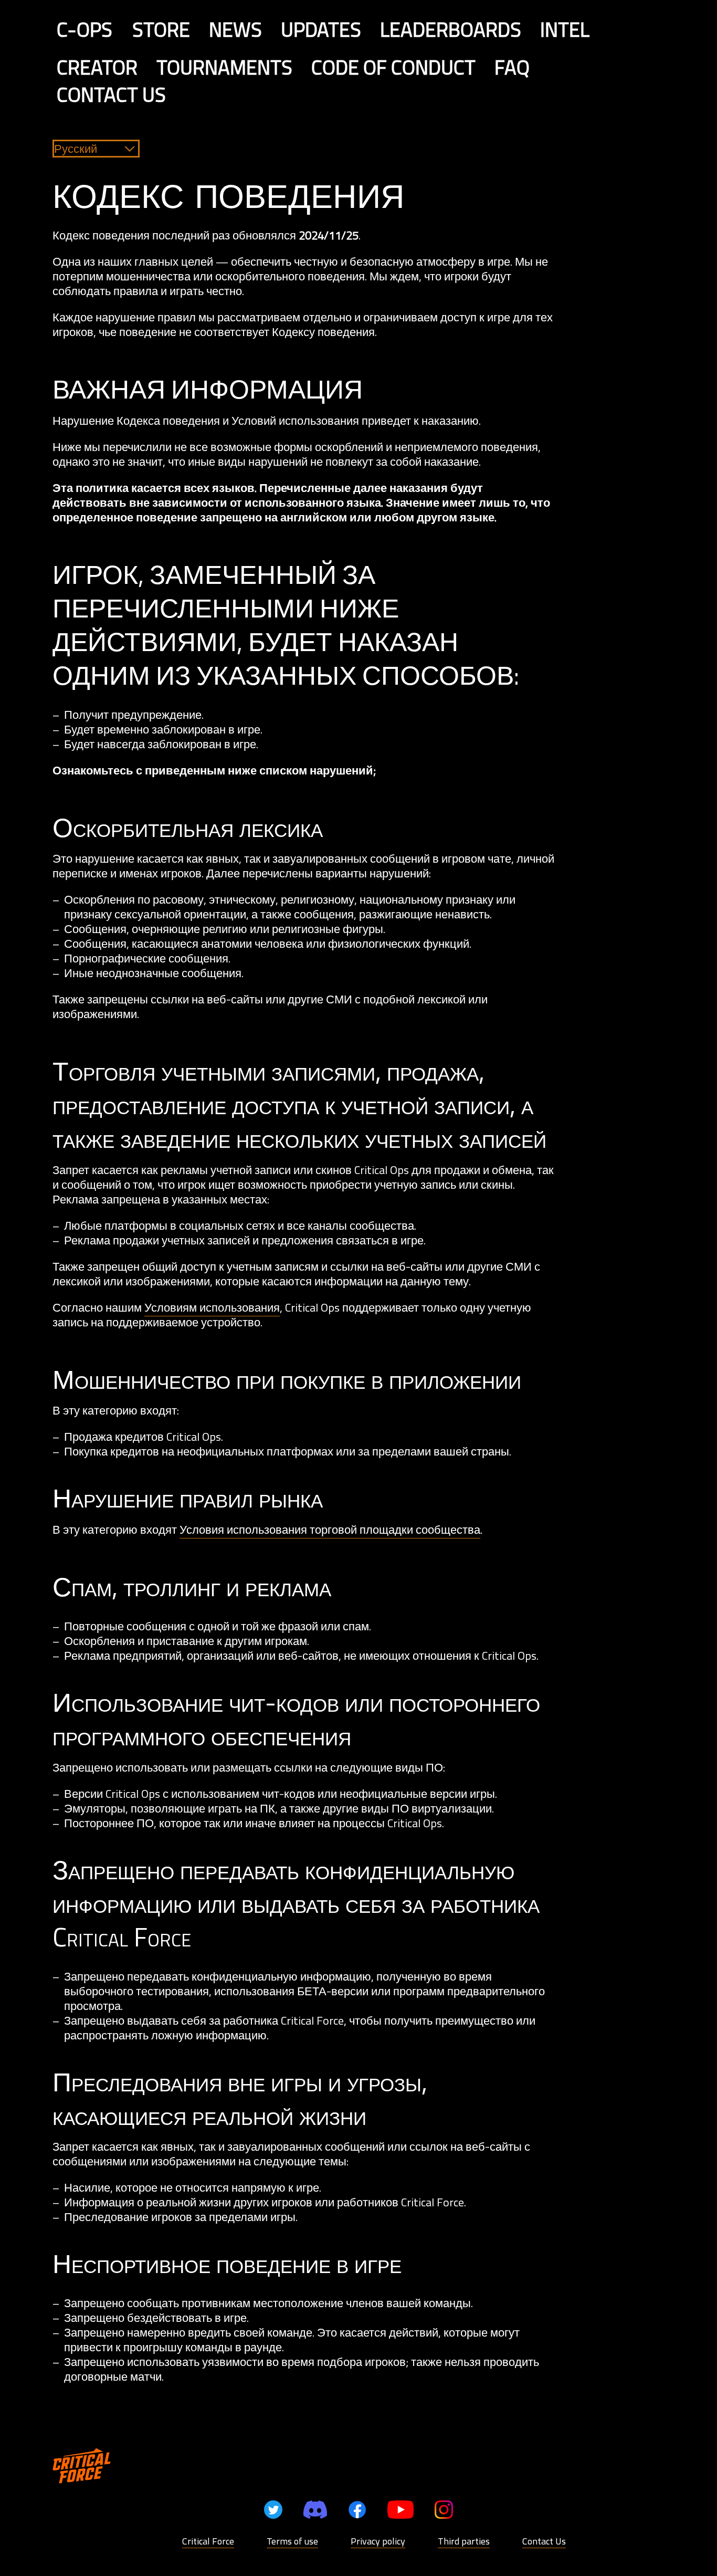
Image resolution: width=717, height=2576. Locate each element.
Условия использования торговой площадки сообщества (330, 1530)
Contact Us (544, 2541)
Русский (76, 149)
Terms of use (292, 2541)
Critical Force (208, 2541)
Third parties (464, 2541)
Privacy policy (378, 2541)
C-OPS (85, 29)
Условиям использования (212, 1307)
